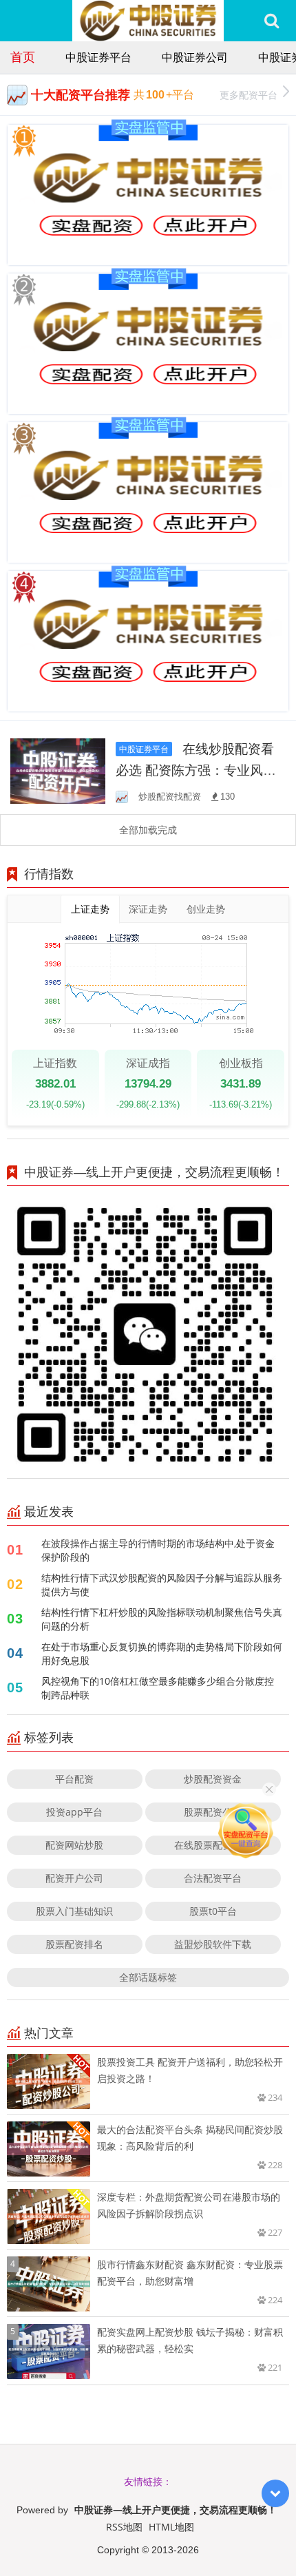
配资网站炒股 (74, 1845)
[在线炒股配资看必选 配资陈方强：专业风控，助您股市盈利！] (58, 770)
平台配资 (74, 1779)
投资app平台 (74, 1812)
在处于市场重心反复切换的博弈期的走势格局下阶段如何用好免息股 (162, 1653)
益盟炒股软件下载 (213, 1944)
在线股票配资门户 (213, 1845)
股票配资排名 (74, 1944)
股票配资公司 (213, 1812)
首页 (23, 56)
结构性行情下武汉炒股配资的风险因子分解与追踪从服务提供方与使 (162, 1585)
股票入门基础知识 (74, 1911)
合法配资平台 (213, 1878)
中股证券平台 (98, 57)
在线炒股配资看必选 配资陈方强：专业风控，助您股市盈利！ (195, 770)
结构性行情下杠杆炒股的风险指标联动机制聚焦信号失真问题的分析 (162, 1619)
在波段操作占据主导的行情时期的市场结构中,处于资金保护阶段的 (158, 1550)
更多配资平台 (249, 95)
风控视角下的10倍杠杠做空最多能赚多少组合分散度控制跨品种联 (158, 1688)
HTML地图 (171, 2527)
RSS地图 (124, 2527)
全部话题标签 (148, 1977)
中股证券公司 (195, 57)
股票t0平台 (213, 1911)
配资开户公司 (74, 1878)
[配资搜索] (272, 21)
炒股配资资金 (213, 1779)
